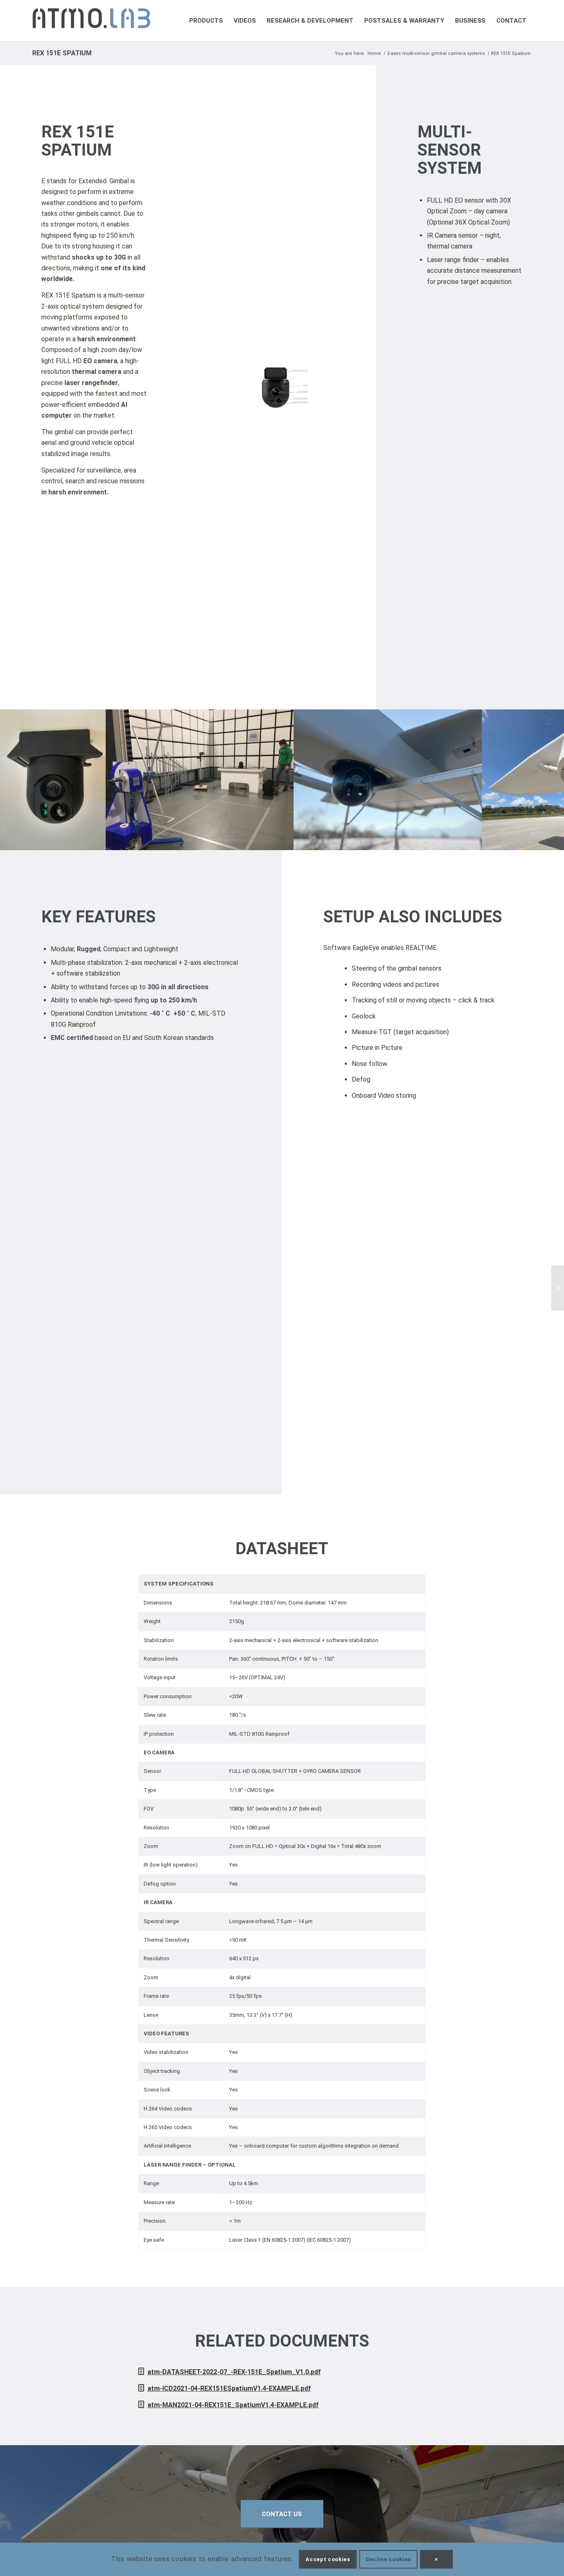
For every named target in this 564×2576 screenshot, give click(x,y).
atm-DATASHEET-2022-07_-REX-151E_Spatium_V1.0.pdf (234, 2372)
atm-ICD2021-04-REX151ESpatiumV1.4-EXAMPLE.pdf (229, 2388)
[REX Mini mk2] (558, 1288)
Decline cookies (388, 2559)
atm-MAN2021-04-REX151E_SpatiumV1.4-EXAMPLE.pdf (233, 2405)
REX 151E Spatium (62, 53)
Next (545, 780)
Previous (19, 780)
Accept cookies (328, 2559)
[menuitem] (206, 21)
